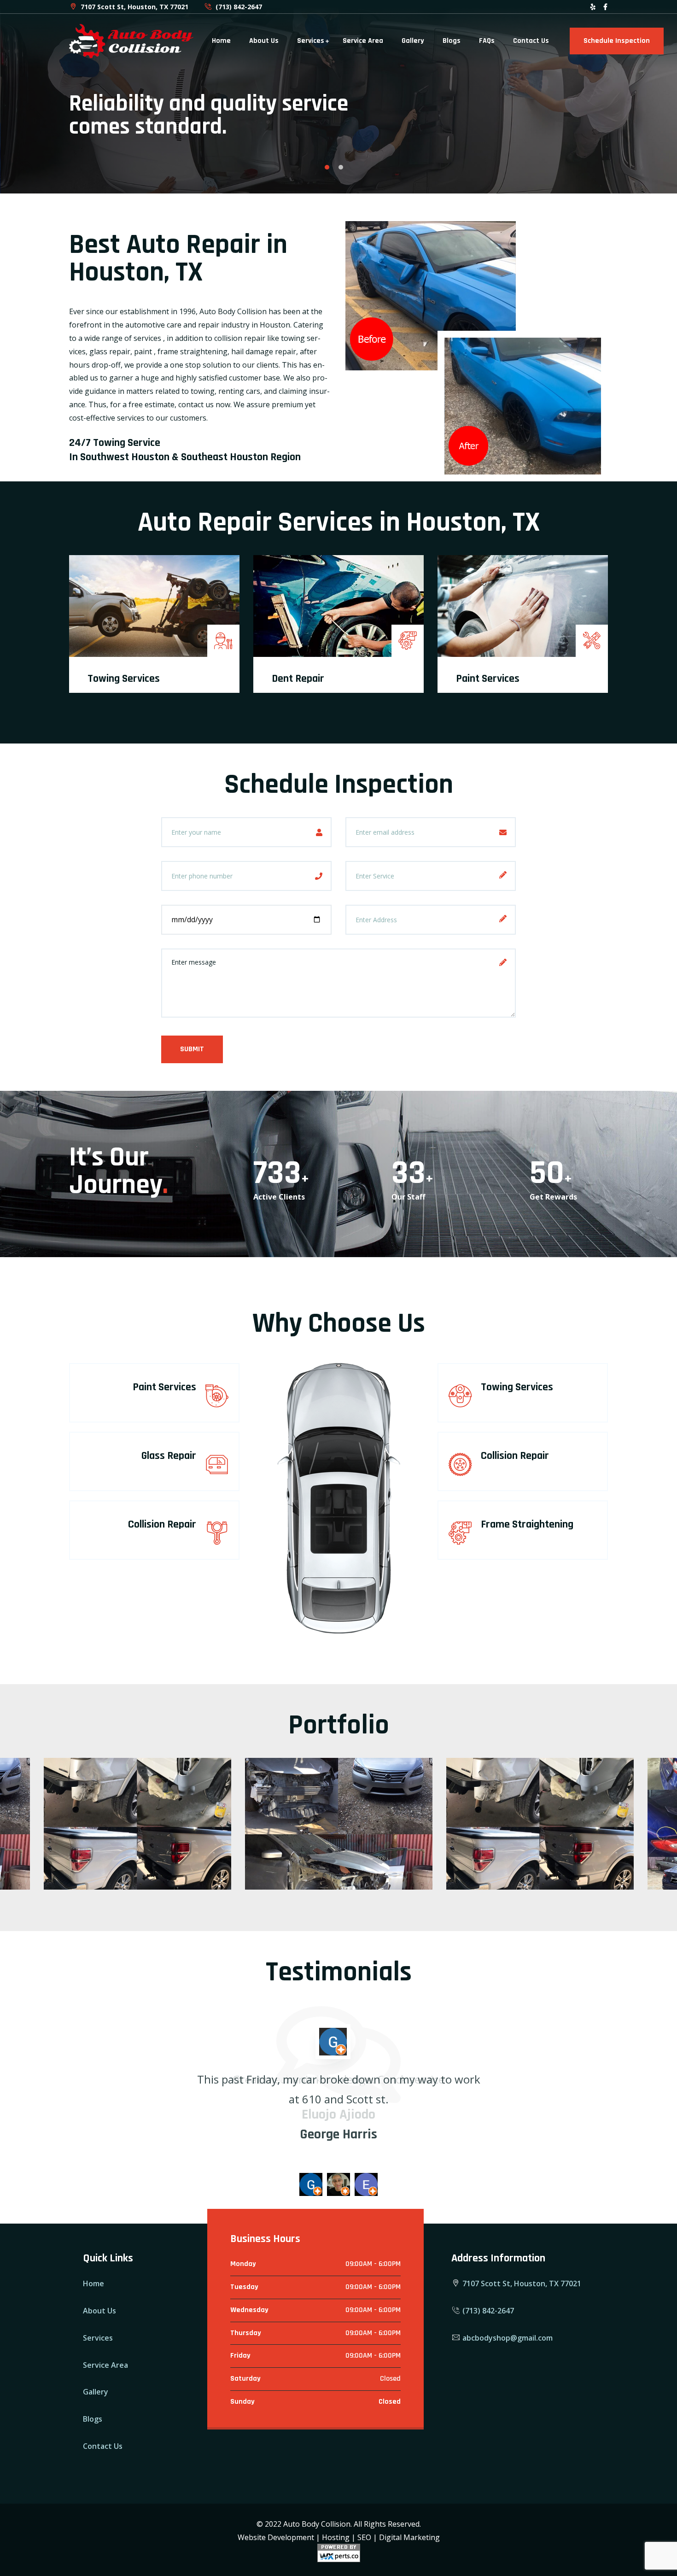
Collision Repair (162, 1524)
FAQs (487, 41)
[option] (338, 97)
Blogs (452, 41)
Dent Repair (298, 679)
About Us (264, 41)
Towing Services (124, 679)
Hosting (336, 2537)
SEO (364, 2537)
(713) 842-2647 (238, 7)
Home (221, 41)
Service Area (363, 41)
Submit (192, 1049)
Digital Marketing (409, 2537)
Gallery (413, 41)
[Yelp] (593, 7)
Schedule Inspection (617, 41)
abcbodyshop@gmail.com (507, 2338)
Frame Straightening (527, 1524)
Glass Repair (169, 1456)
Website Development (276, 2537)
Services (311, 41)
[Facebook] (605, 7)
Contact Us (531, 41)
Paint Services (488, 679)
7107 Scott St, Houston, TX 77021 (134, 7)
